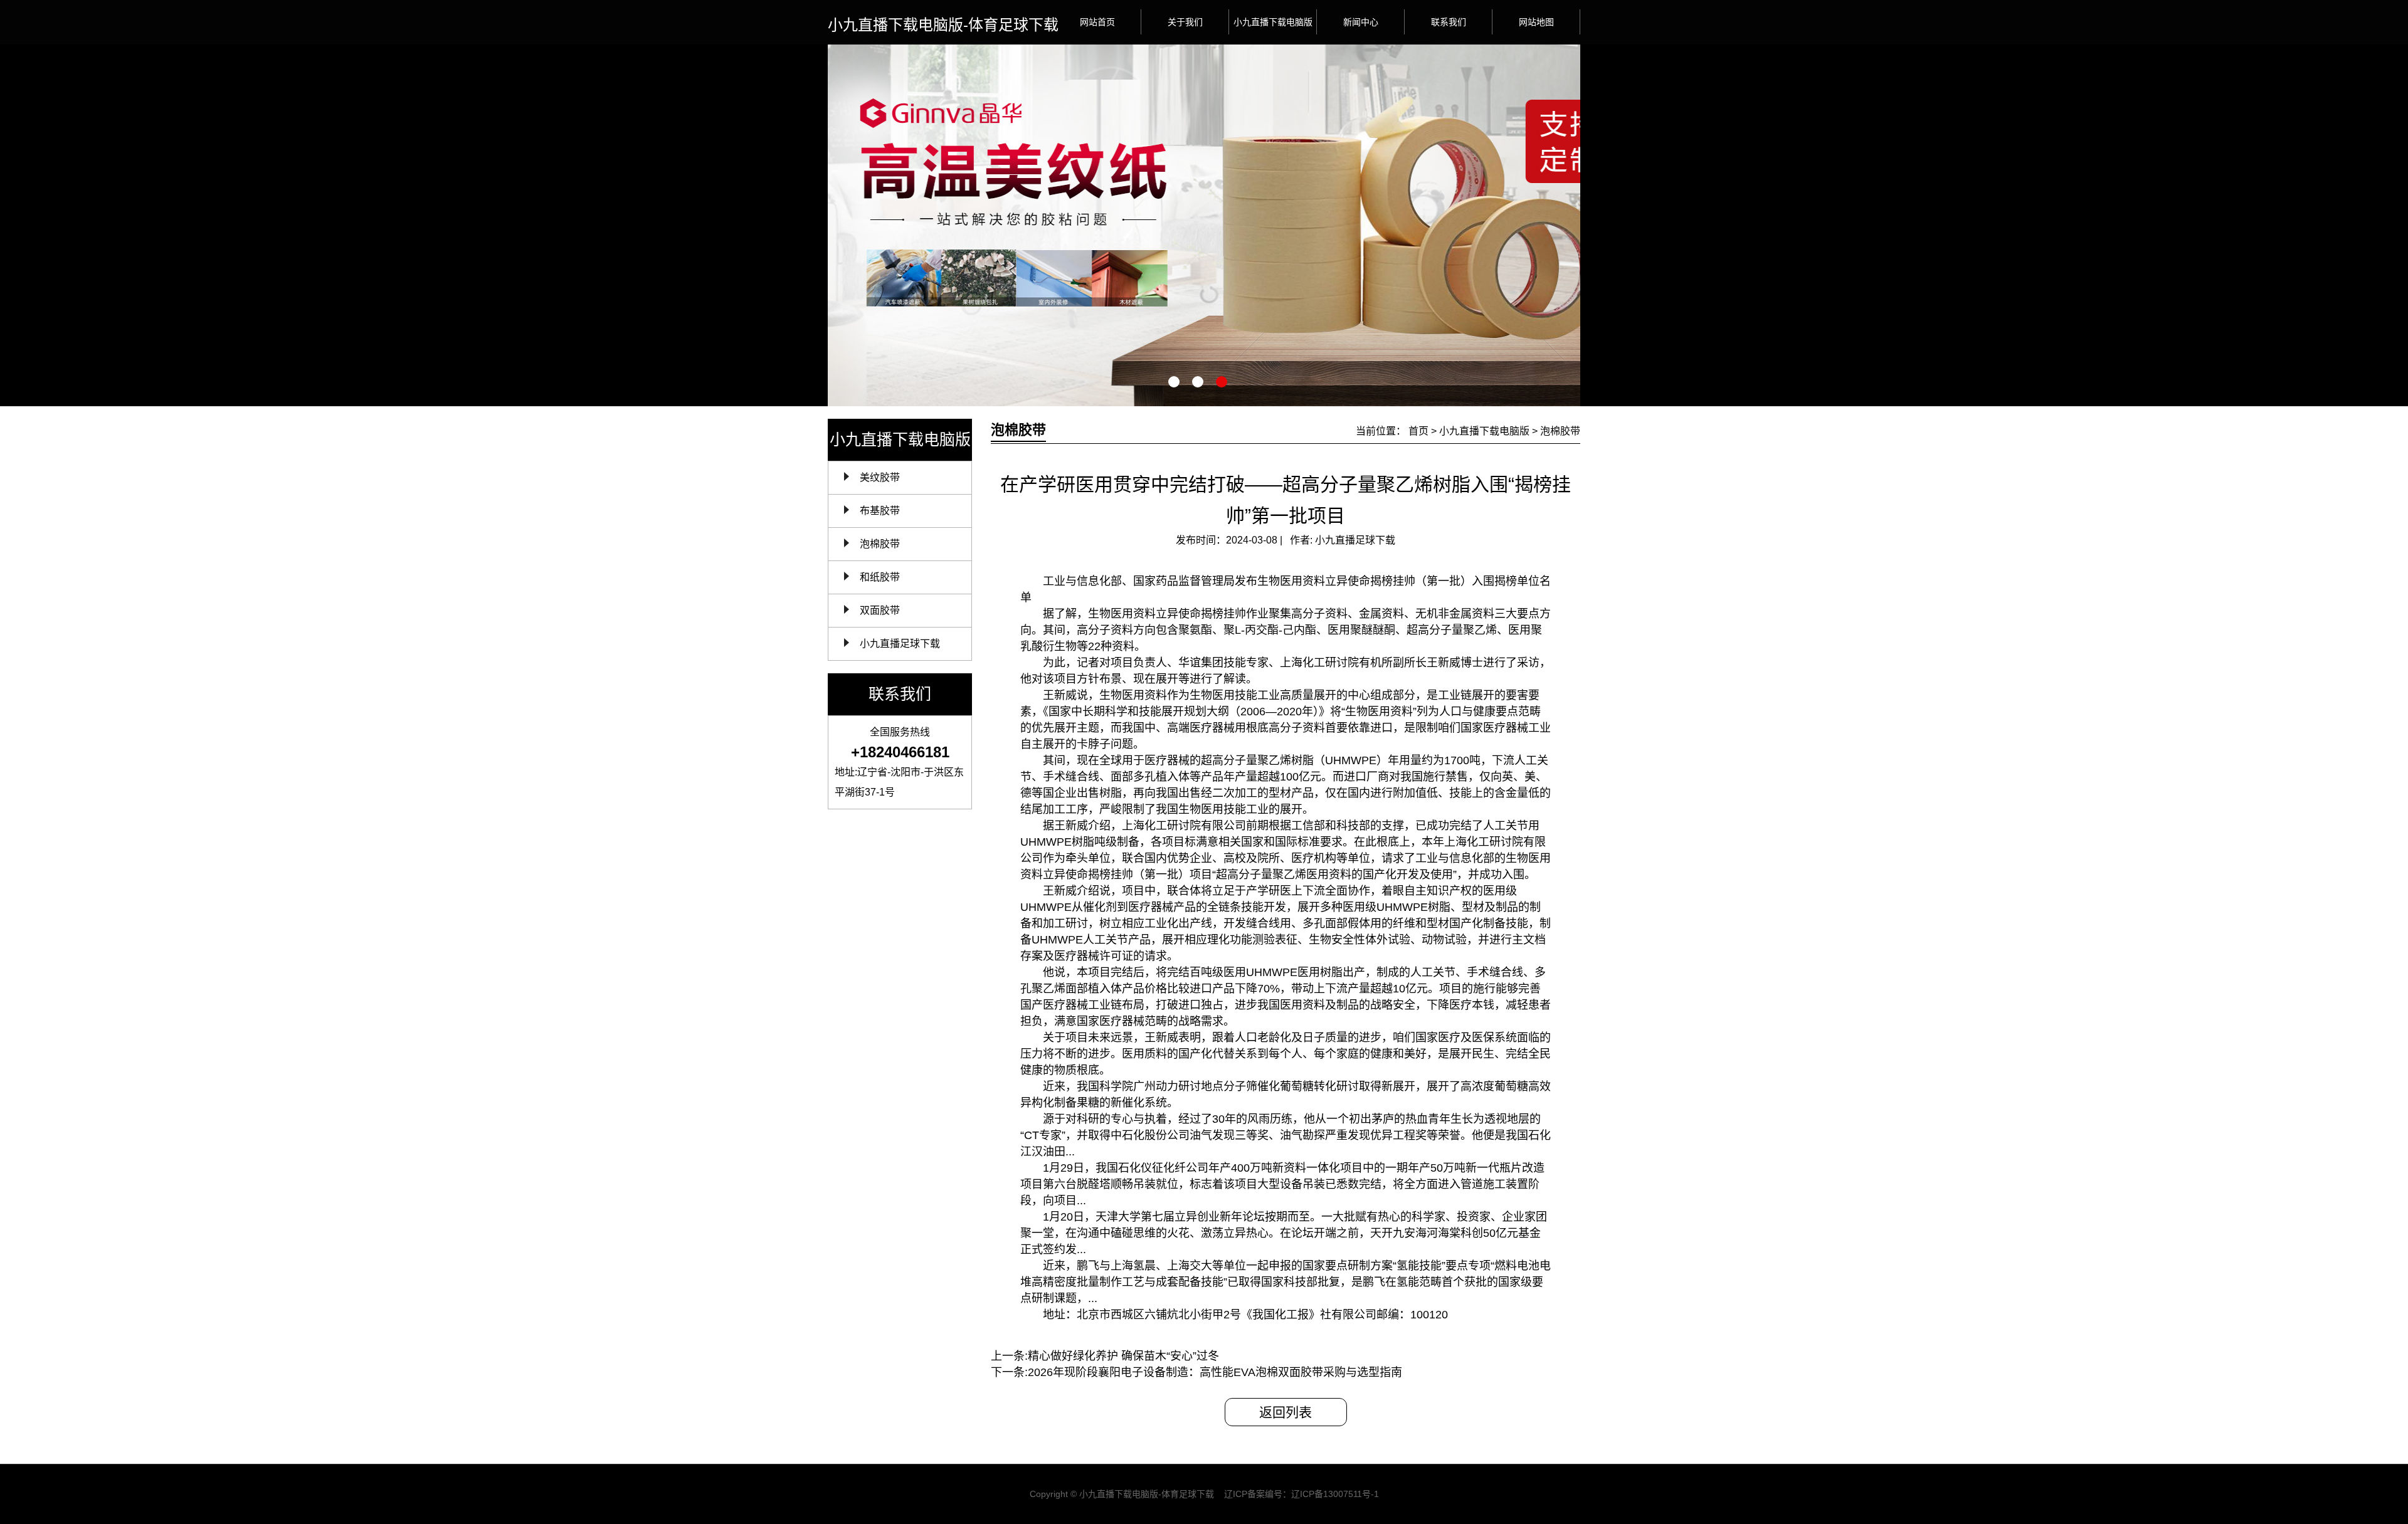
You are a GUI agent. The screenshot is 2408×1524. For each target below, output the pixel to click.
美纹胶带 (880, 477)
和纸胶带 (880, 577)
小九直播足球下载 (900, 644)
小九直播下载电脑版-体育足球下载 (943, 25)
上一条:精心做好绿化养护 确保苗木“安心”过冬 (1105, 1356)
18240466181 (905, 752)
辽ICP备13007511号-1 (1335, 1494)
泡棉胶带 (880, 544)
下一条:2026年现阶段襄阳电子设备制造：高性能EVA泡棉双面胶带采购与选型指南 (1196, 1372)
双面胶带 (880, 610)
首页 (1418, 431)
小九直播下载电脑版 (1484, 431)
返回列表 (1286, 1412)
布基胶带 (880, 511)
